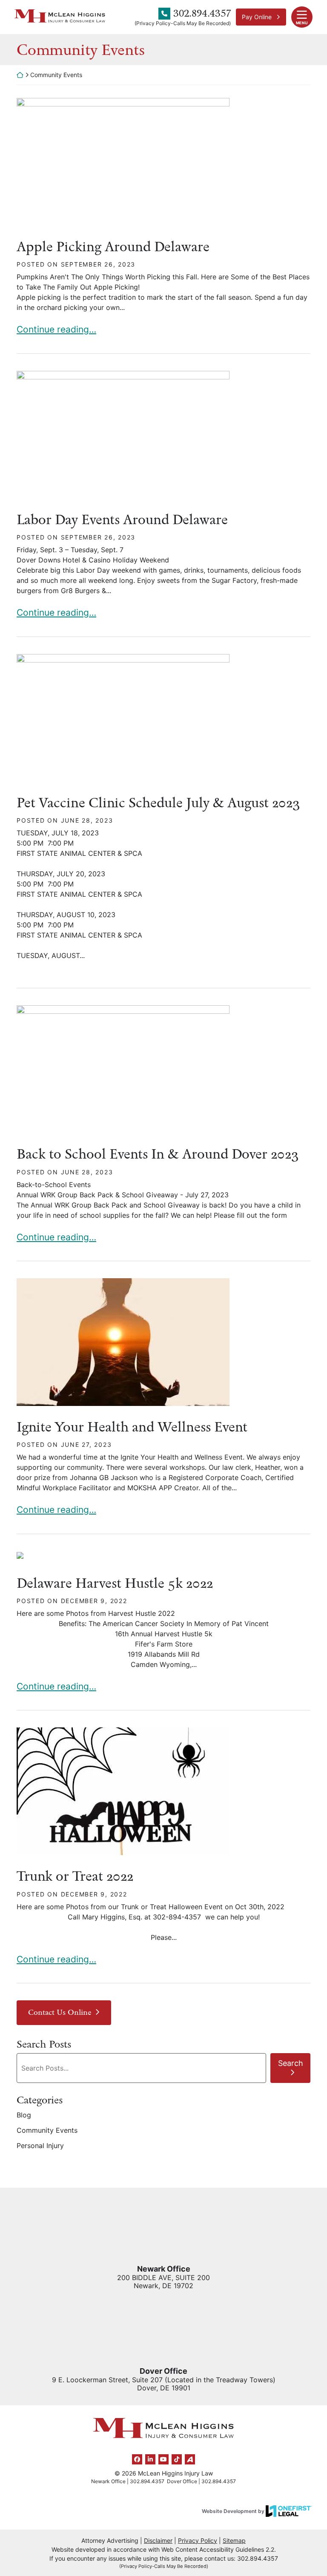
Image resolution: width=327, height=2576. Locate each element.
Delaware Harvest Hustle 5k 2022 (115, 1583)
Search (291, 2063)
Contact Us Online (60, 2012)
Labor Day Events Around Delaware (122, 519)
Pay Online (257, 17)
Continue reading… (56, 329)
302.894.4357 (202, 13)
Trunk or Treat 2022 (75, 1876)
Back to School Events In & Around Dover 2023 (158, 1154)
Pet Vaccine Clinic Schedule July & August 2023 (158, 803)
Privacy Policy (198, 2540)
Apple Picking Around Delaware (113, 247)
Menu (302, 23)
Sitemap (234, 2540)
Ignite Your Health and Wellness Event (132, 1427)
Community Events (47, 2130)
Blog (24, 2115)
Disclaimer (158, 2540)
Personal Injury (40, 2146)
